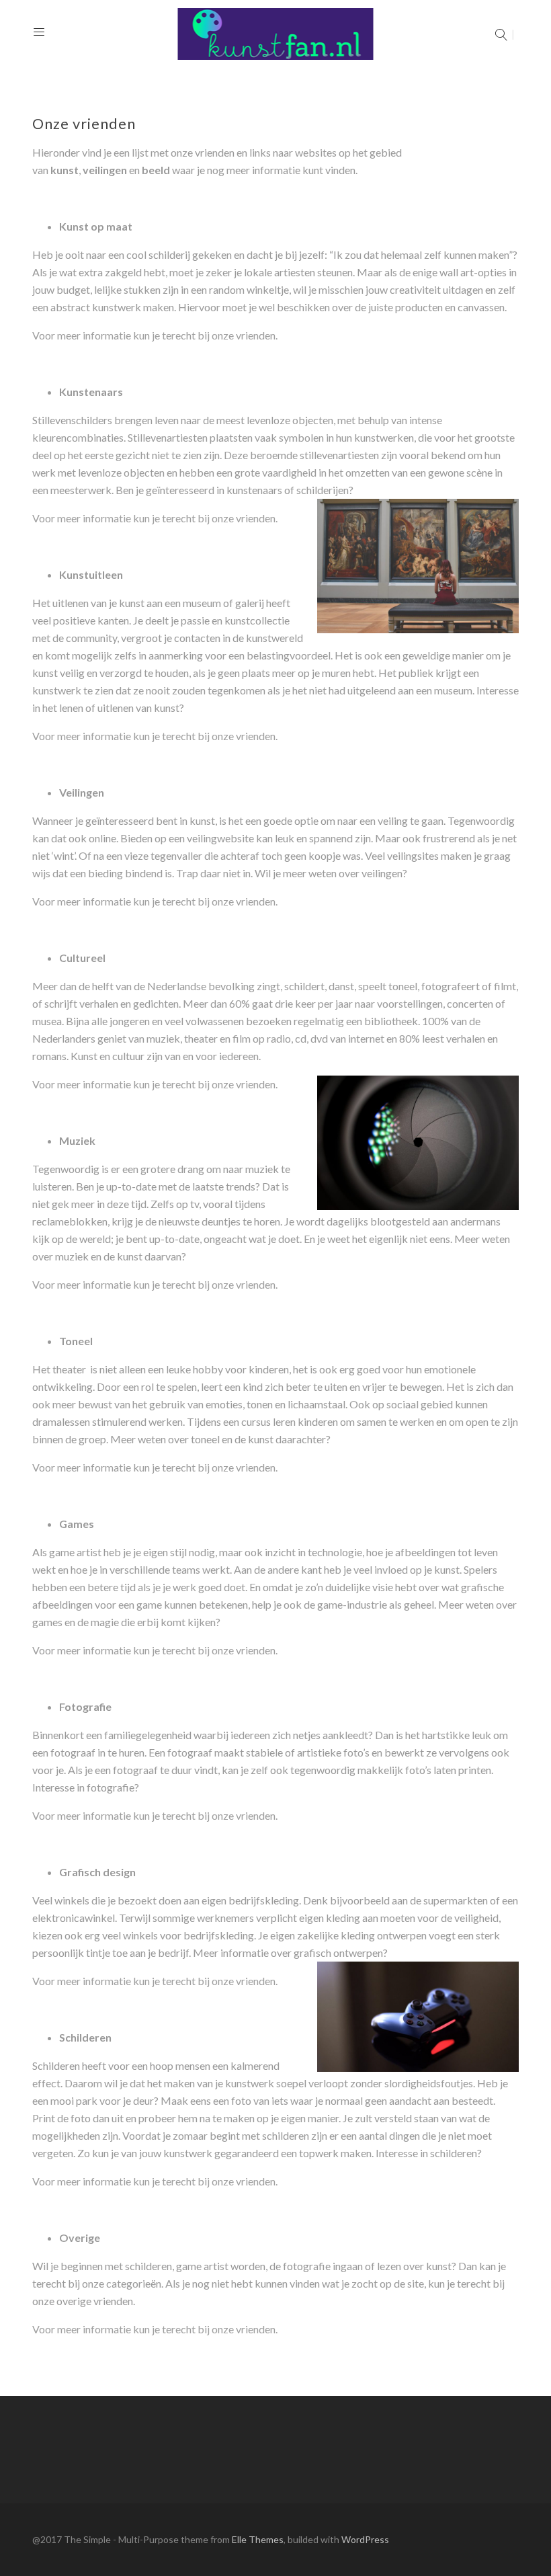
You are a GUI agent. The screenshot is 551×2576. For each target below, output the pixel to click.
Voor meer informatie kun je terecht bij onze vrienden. (155, 335)
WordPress (365, 2539)
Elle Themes (258, 2539)
